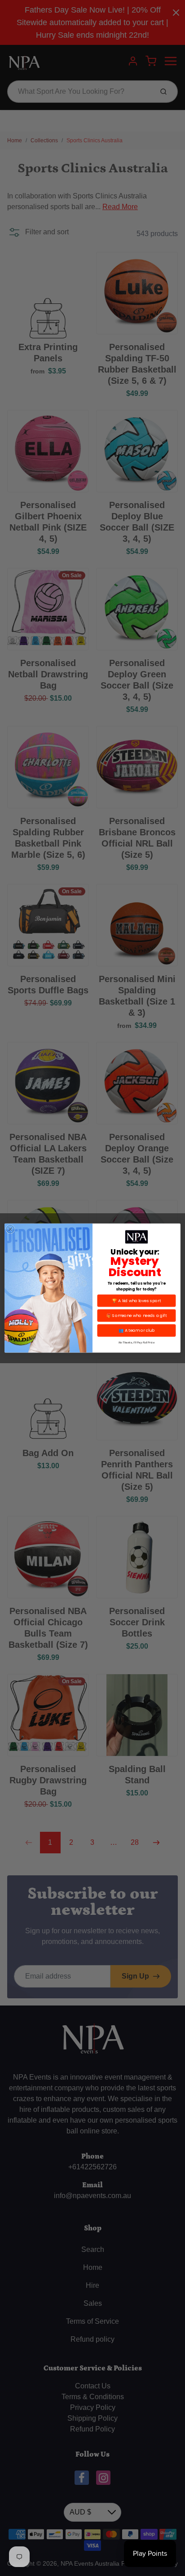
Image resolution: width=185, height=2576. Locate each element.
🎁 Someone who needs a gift (137, 1315)
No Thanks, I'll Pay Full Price (137, 1342)
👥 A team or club (137, 1331)
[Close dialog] (10, 1229)
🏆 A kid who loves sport (136, 1301)
